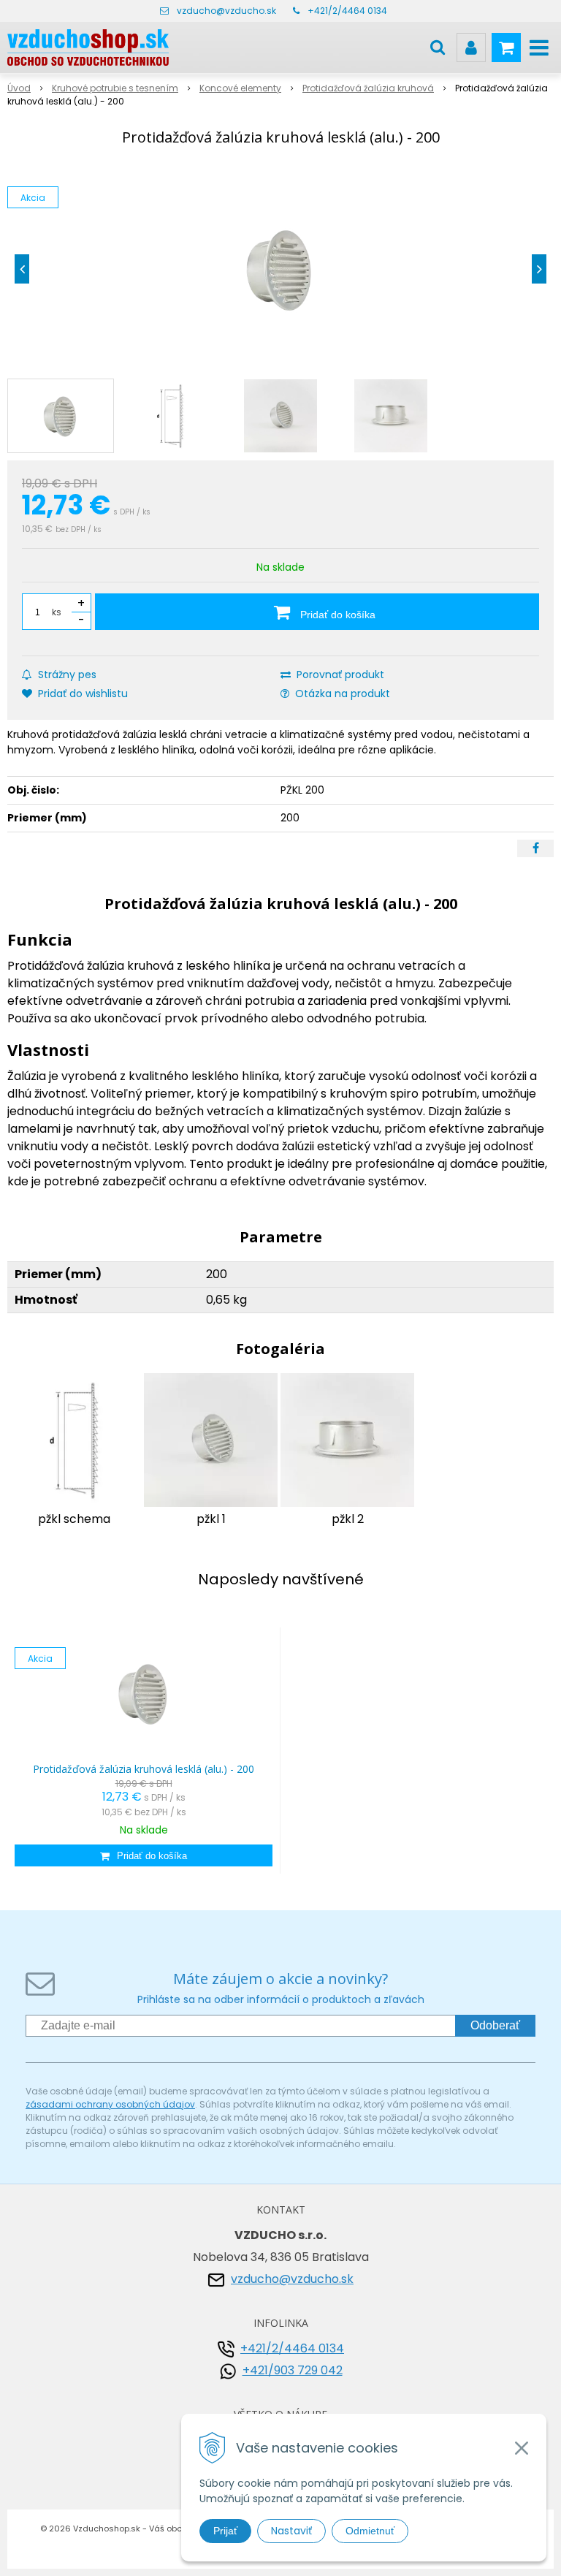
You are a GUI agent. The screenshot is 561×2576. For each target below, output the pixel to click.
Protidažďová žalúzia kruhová (368, 88)
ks (57, 612)
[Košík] (506, 48)
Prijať (225, 2531)
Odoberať (495, 2025)
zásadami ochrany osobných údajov (110, 2104)
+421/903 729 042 (293, 2370)
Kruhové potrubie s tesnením (115, 88)
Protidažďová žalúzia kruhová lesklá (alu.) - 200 (144, 1769)
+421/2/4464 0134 (347, 11)
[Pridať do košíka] (144, 1855)
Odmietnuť (370, 2531)
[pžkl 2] (347, 1439)
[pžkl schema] (74, 1439)
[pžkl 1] (211, 1439)
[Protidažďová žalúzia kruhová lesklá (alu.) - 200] (280, 269)
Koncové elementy (240, 88)
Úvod (19, 88)
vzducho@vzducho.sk (226, 11)
